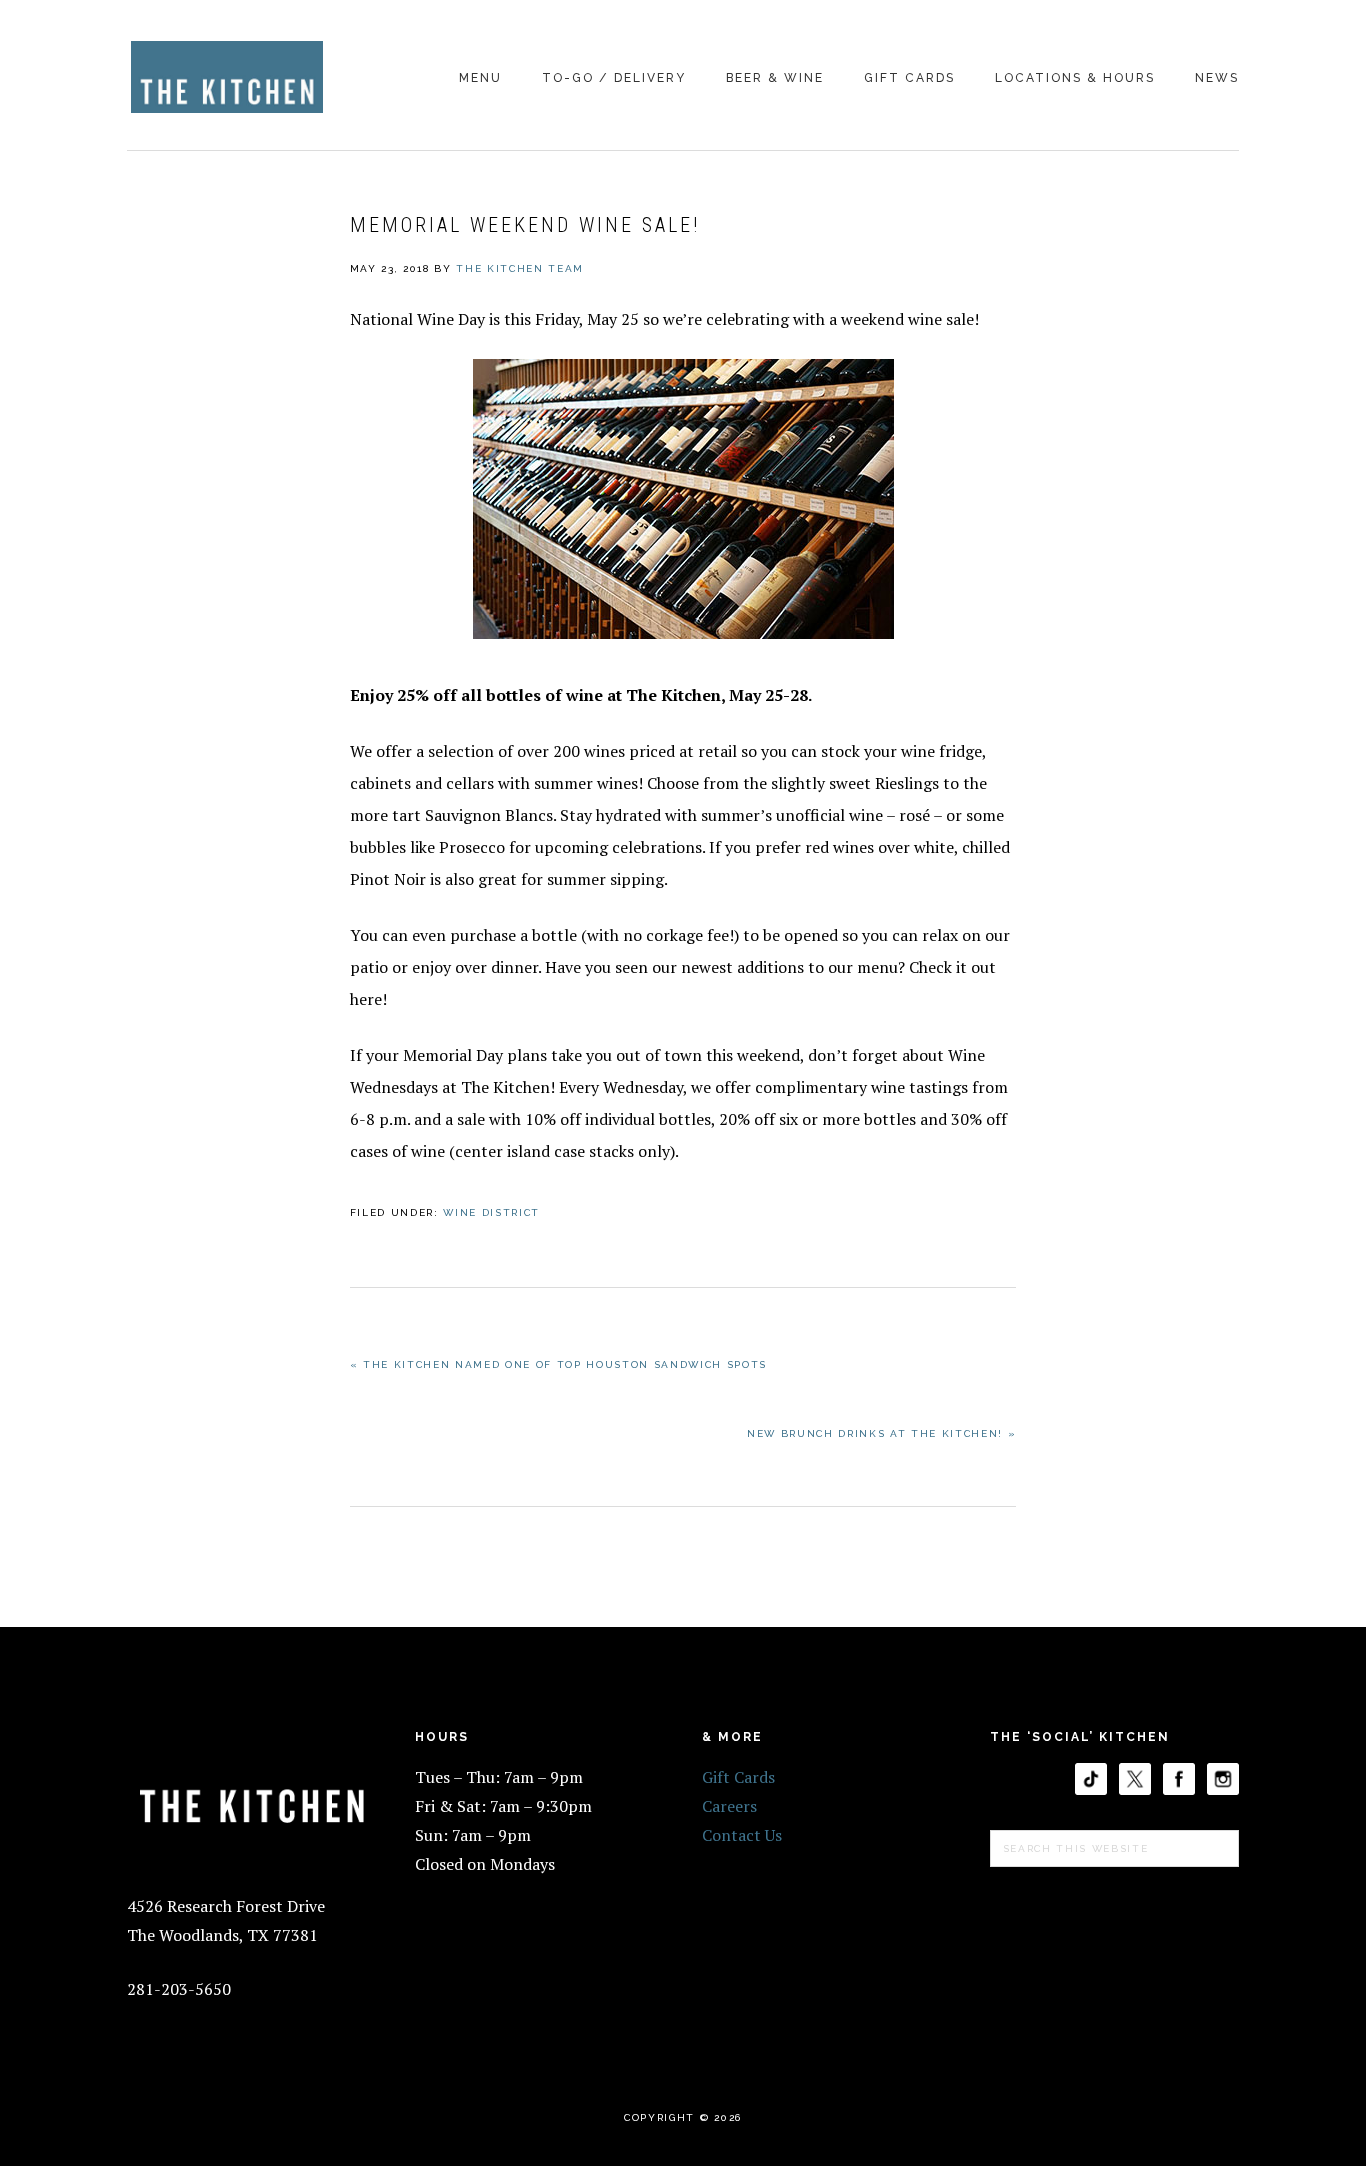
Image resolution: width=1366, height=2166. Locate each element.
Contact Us (742, 1835)
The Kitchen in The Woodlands (227, 77)
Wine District (491, 1212)
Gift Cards (738, 1777)
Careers (729, 1806)
